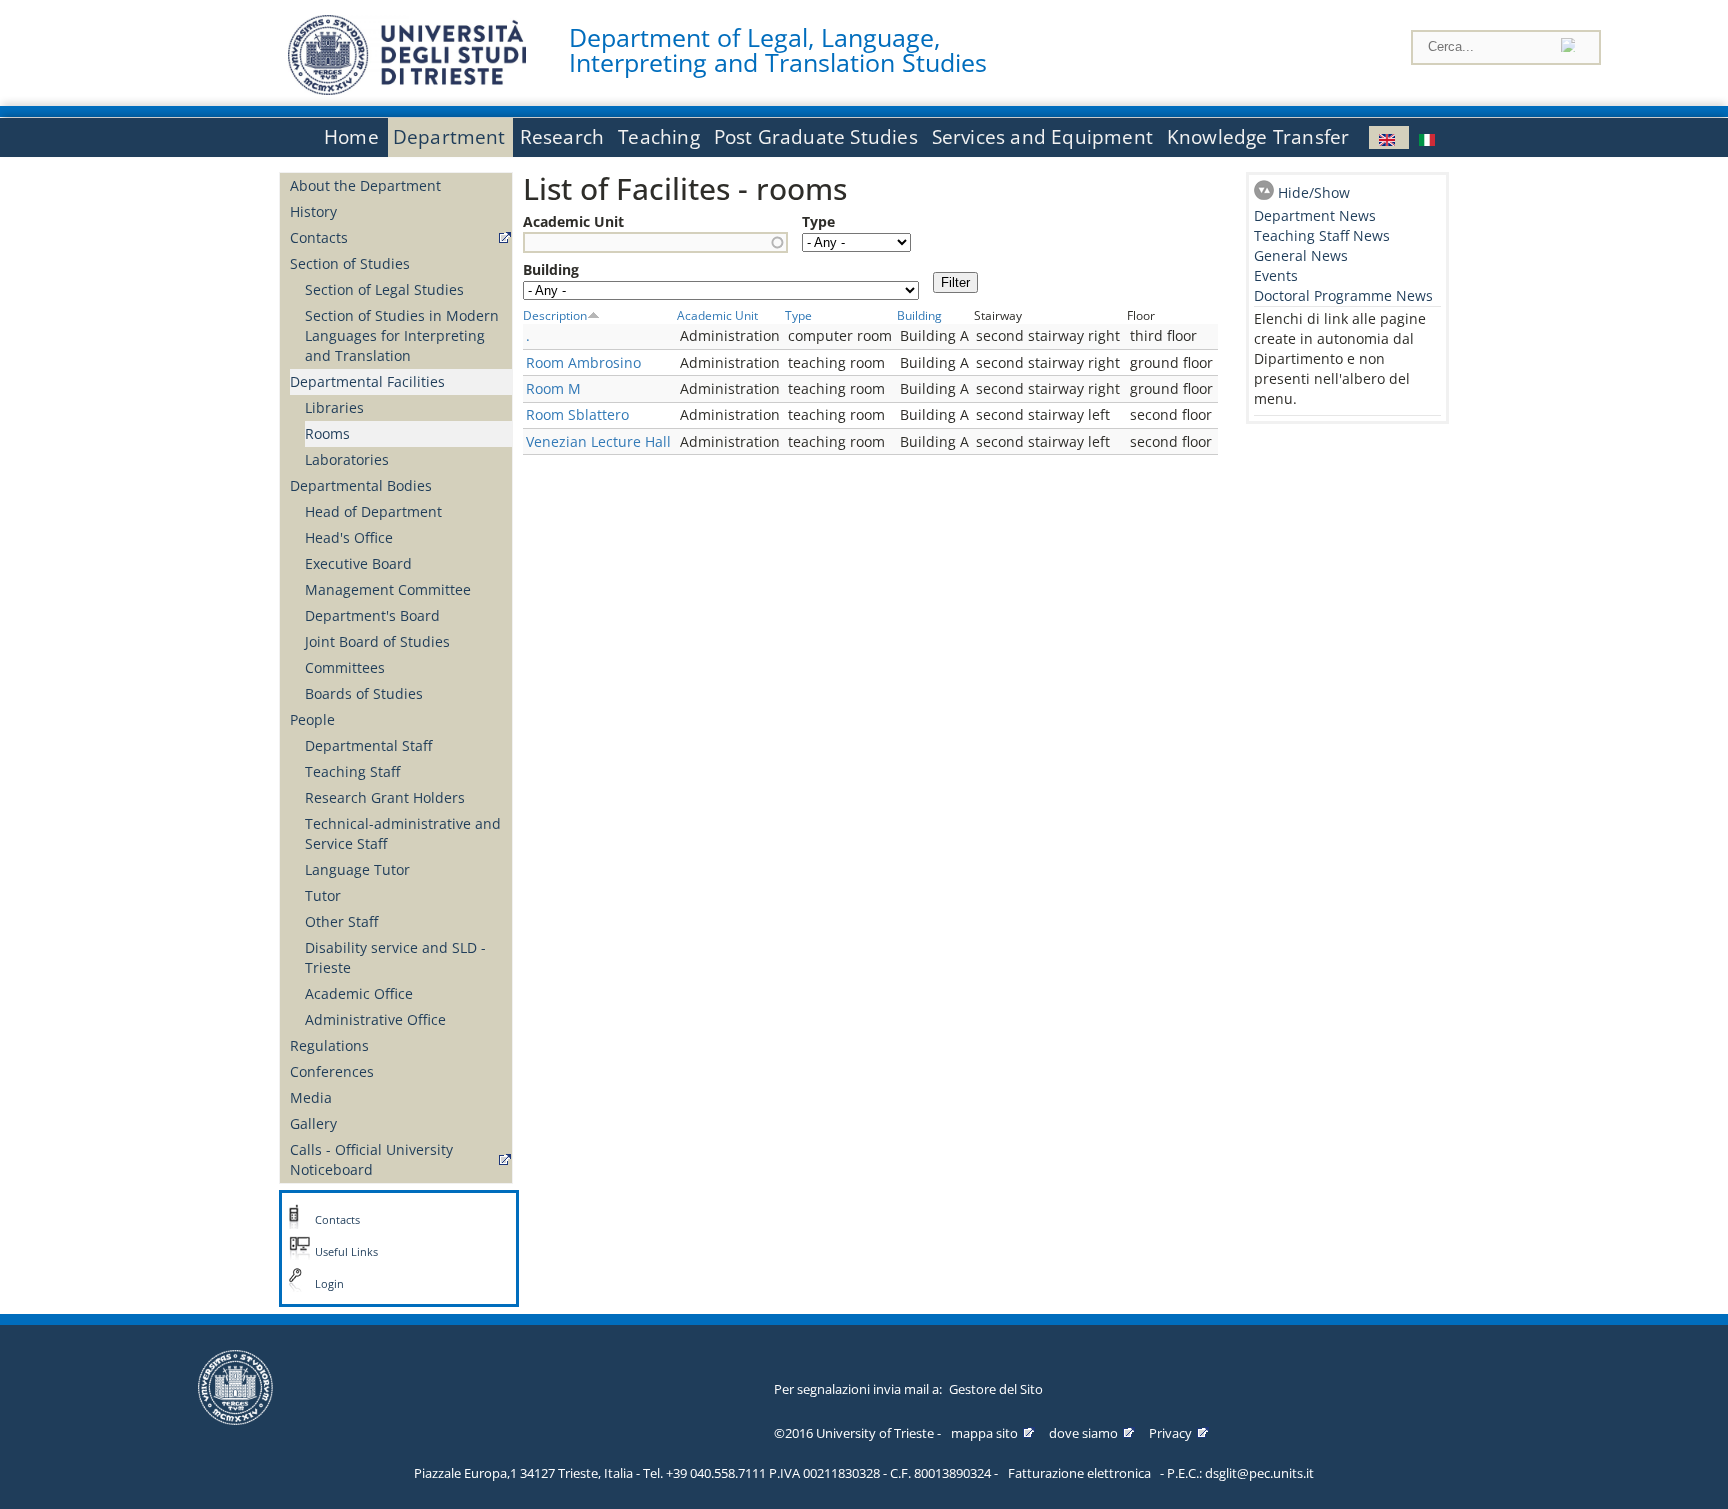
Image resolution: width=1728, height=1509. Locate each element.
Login (329, 1284)
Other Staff (341, 921)
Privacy (1170, 1433)
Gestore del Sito (996, 1389)
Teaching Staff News (1322, 235)
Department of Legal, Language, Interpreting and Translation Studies (778, 50)
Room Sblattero (577, 414)
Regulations (329, 1045)
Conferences (332, 1071)
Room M (553, 388)
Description (555, 315)
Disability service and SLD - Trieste (395, 957)
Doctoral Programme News (1343, 295)
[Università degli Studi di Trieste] (407, 89)
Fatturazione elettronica (1079, 1473)
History (313, 211)
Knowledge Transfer (1258, 137)
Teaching (659, 137)
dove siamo (1083, 1433)
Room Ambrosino (583, 362)
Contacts (319, 237)
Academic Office (359, 993)
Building (551, 269)
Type (818, 221)
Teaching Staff (352, 771)
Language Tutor (357, 869)
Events (1276, 275)
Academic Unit (573, 221)
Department (449, 137)
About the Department (365, 185)
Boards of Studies (364, 693)
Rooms (327, 433)
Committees (345, 667)
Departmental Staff (368, 745)
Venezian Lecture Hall (598, 441)
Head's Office (349, 537)
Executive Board (358, 563)
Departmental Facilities (367, 381)
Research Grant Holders (385, 797)
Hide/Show (1314, 192)
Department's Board (372, 615)
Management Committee (388, 589)
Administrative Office (375, 1019)
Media (311, 1097)
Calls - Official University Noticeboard (371, 1159)
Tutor (323, 895)
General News (1301, 255)
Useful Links (346, 1252)
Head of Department (373, 511)
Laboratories (347, 459)
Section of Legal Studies (384, 289)
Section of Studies (350, 263)
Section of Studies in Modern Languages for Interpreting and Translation (402, 335)
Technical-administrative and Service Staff (403, 833)
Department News (1315, 215)
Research (562, 137)
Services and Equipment (1042, 137)
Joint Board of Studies (377, 641)
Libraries (334, 407)
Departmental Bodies (361, 485)
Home (351, 137)
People (312, 719)
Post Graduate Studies (816, 137)
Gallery (313, 1123)
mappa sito (984, 1433)
